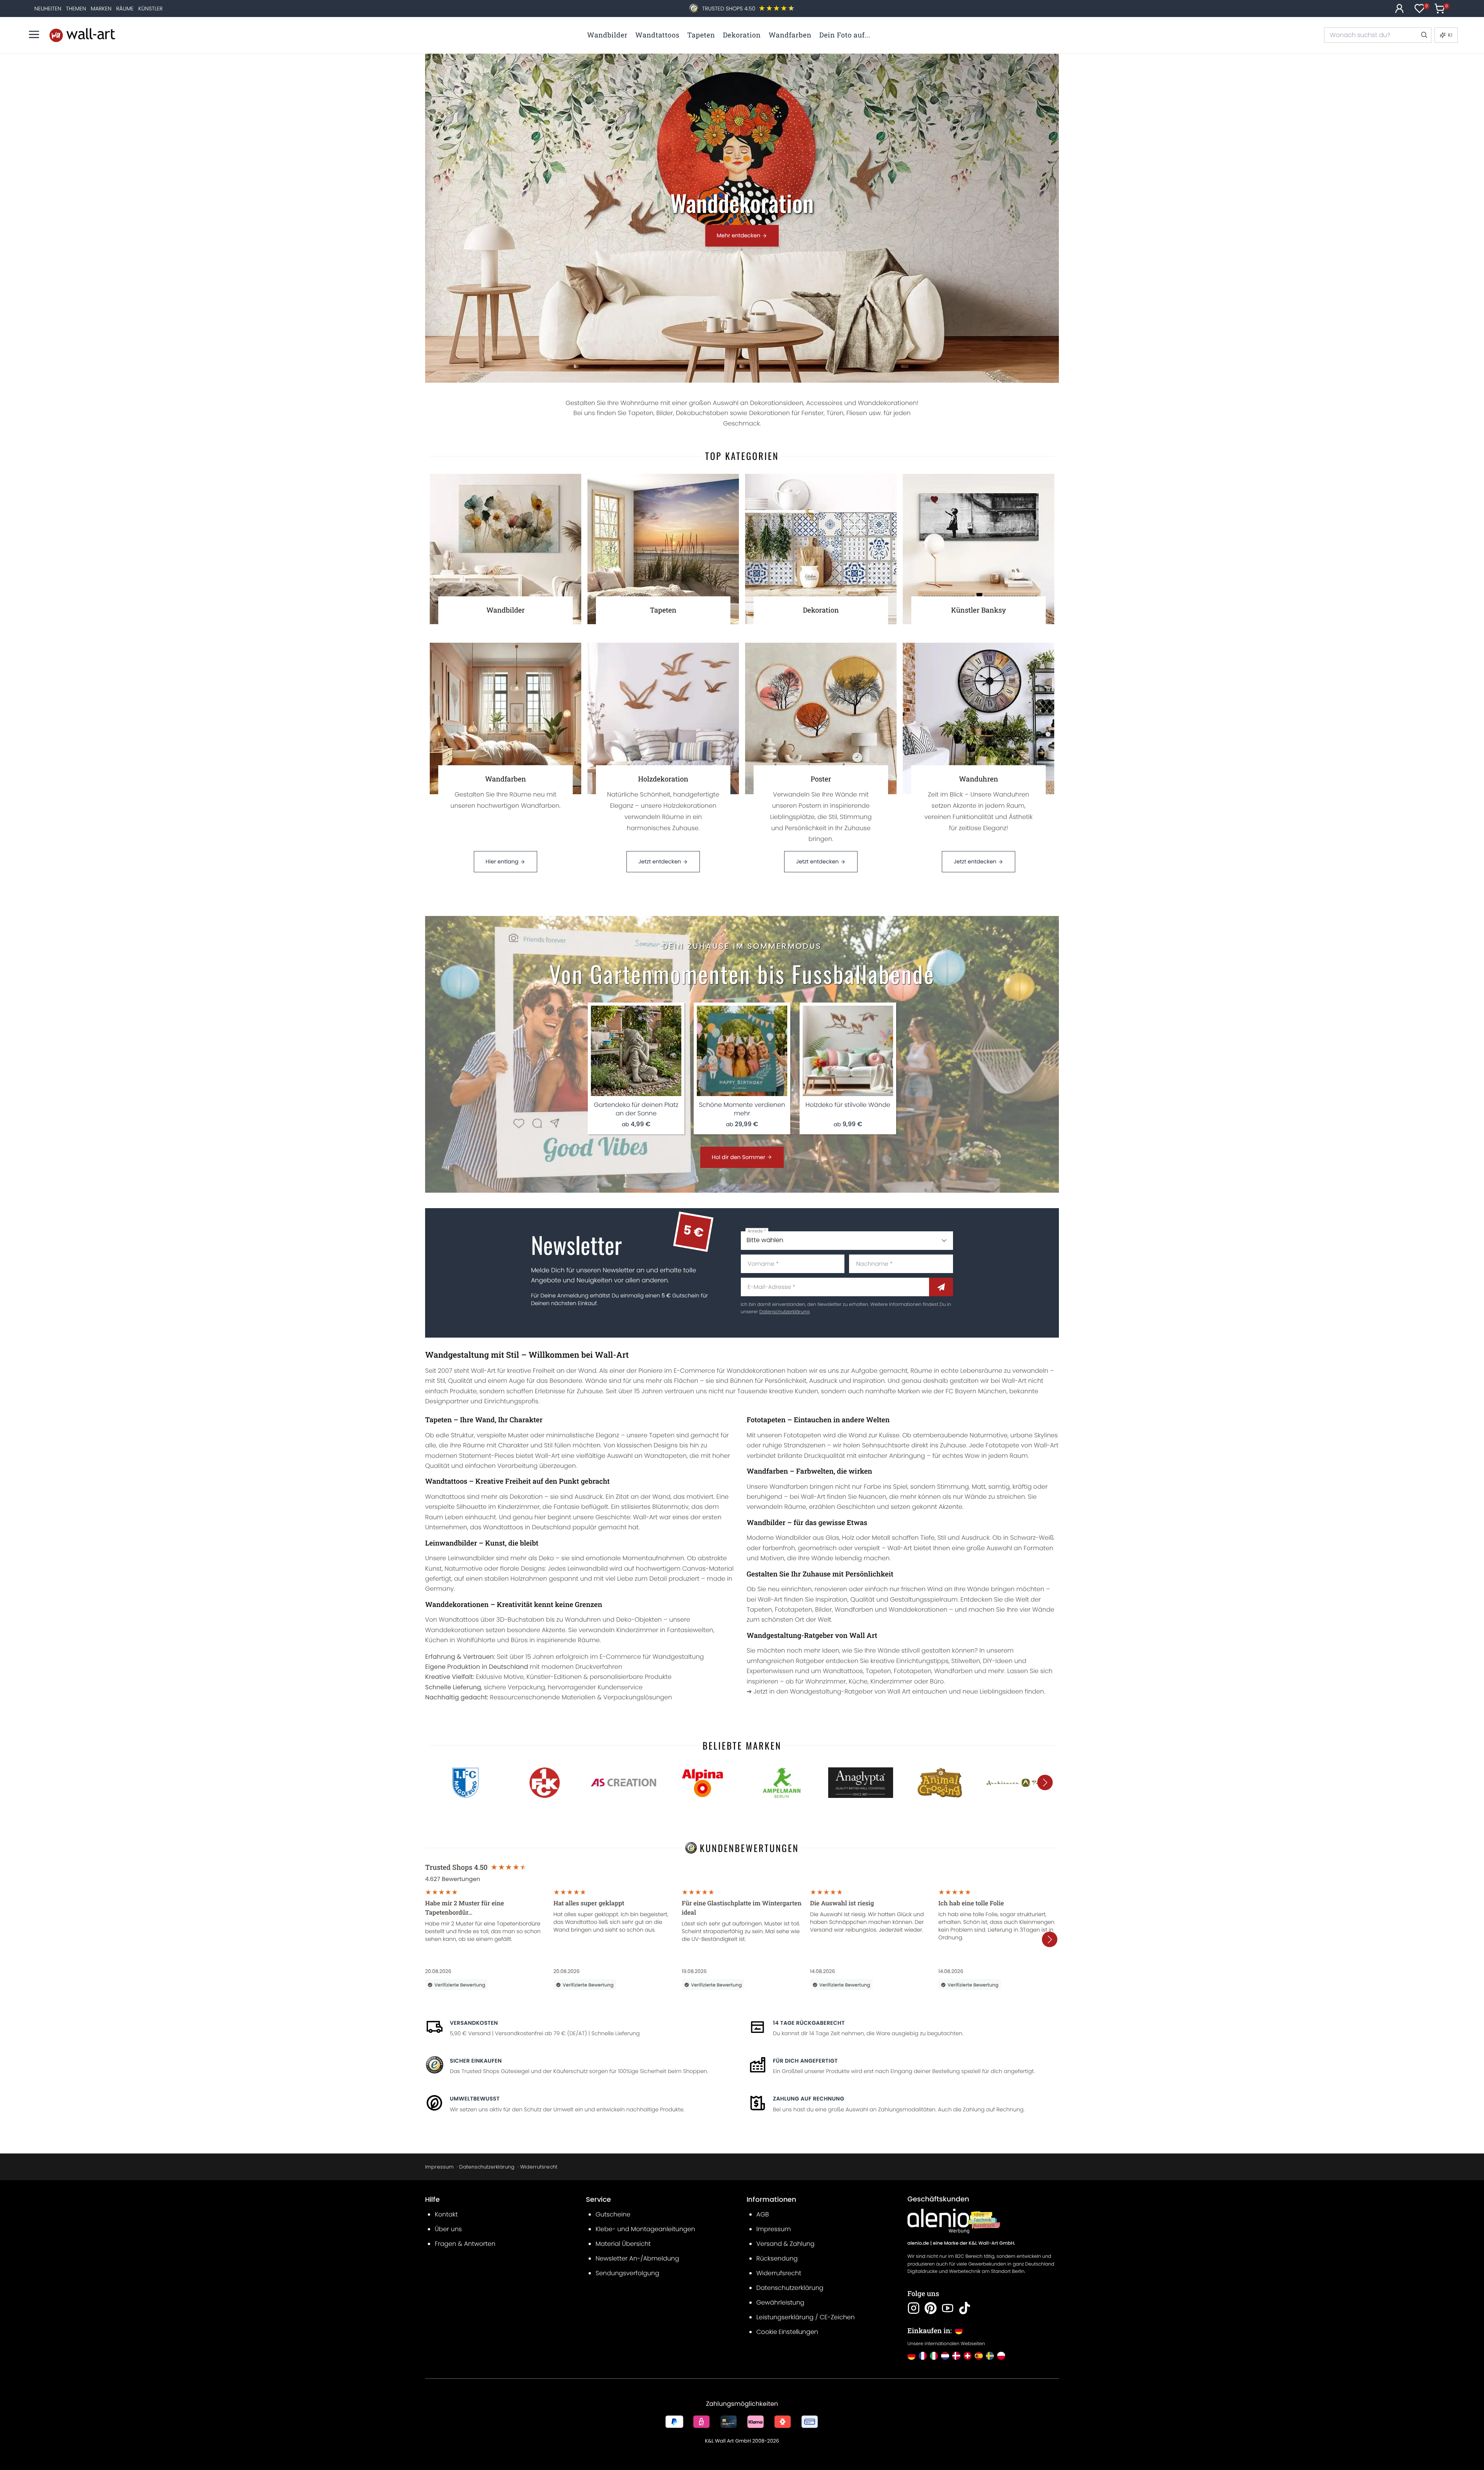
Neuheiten (48, 9)
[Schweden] (990, 2356)
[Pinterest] (931, 2308)
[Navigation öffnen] (34, 34)
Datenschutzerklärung (785, 1312)
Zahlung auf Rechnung (809, 2099)
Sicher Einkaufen (476, 2061)
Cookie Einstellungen (787, 2332)
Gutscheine (613, 2214)
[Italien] (934, 2356)
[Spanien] (979, 2356)
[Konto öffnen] (1399, 9)
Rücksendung (777, 2258)
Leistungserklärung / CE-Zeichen (806, 2317)
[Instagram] (914, 2308)
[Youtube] (948, 2308)
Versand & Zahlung (785, 2244)
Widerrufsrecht (539, 2167)
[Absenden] (941, 1287)
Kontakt (446, 2214)
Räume (125, 9)
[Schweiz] (967, 2356)
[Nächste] (1045, 1782)
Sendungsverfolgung (627, 2273)
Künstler (151, 9)
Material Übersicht (623, 2244)
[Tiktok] (965, 2308)
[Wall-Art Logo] (82, 35)
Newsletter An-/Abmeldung (637, 2258)
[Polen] (1001, 2356)
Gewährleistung (780, 2302)
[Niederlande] (945, 2356)
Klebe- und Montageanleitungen (645, 2229)
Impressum (439, 2167)
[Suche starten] (1424, 35)
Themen (76, 9)
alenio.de (918, 2243)
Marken (101, 9)
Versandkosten (474, 2023)
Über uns (448, 2229)
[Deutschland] (911, 2356)
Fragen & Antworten (465, 2244)
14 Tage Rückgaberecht (809, 2023)
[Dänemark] (956, 2356)
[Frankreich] (923, 2356)
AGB (763, 2214)
